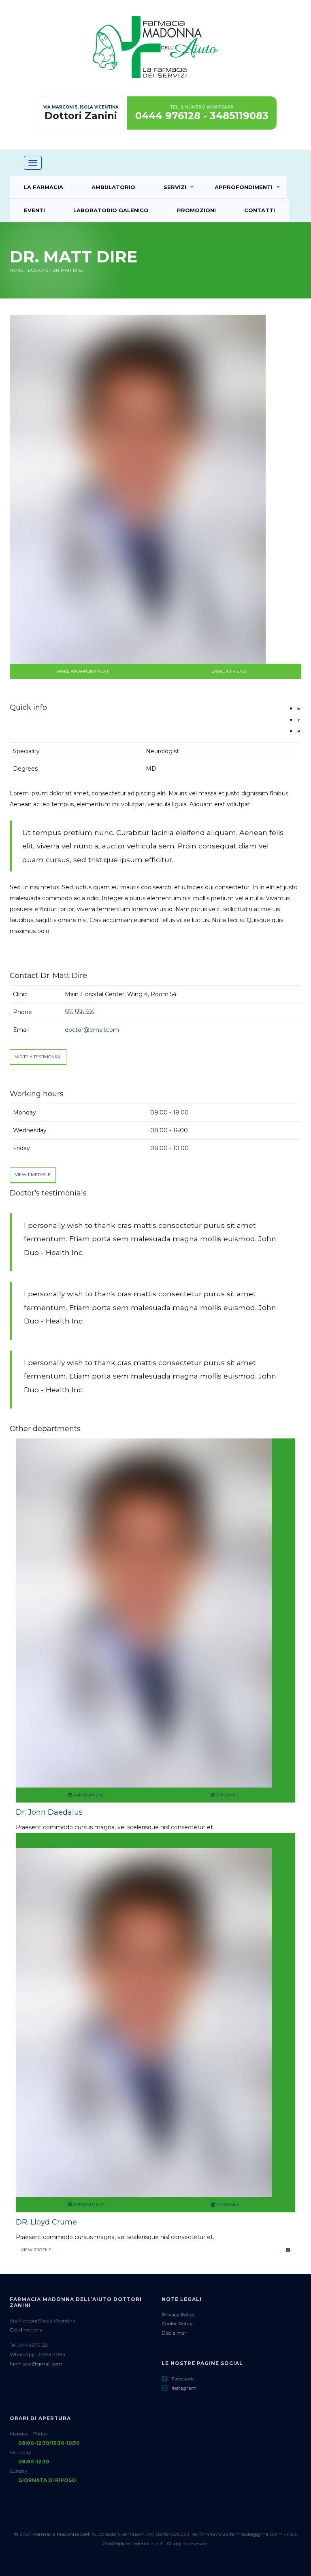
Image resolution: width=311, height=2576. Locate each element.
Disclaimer (174, 2333)
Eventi (34, 210)
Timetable (227, 1795)
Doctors (38, 270)
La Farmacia (44, 187)
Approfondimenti (244, 187)
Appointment (88, 1795)
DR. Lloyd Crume (46, 2222)
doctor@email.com (92, 1030)
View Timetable (33, 1175)
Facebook (178, 2379)
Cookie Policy (177, 2324)
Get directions (26, 2330)
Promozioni (196, 210)
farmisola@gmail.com (36, 2364)
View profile (36, 2250)
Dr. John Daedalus (49, 1812)
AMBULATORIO (113, 187)
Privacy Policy (178, 2315)
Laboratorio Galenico (111, 210)
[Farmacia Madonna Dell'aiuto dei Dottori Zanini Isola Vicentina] (155, 55)
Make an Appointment (83, 671)
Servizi (175, 187)
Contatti (260, 210)
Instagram (179, 2388)
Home (16, 270)
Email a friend (229, 671)
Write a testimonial (38, 1057)
